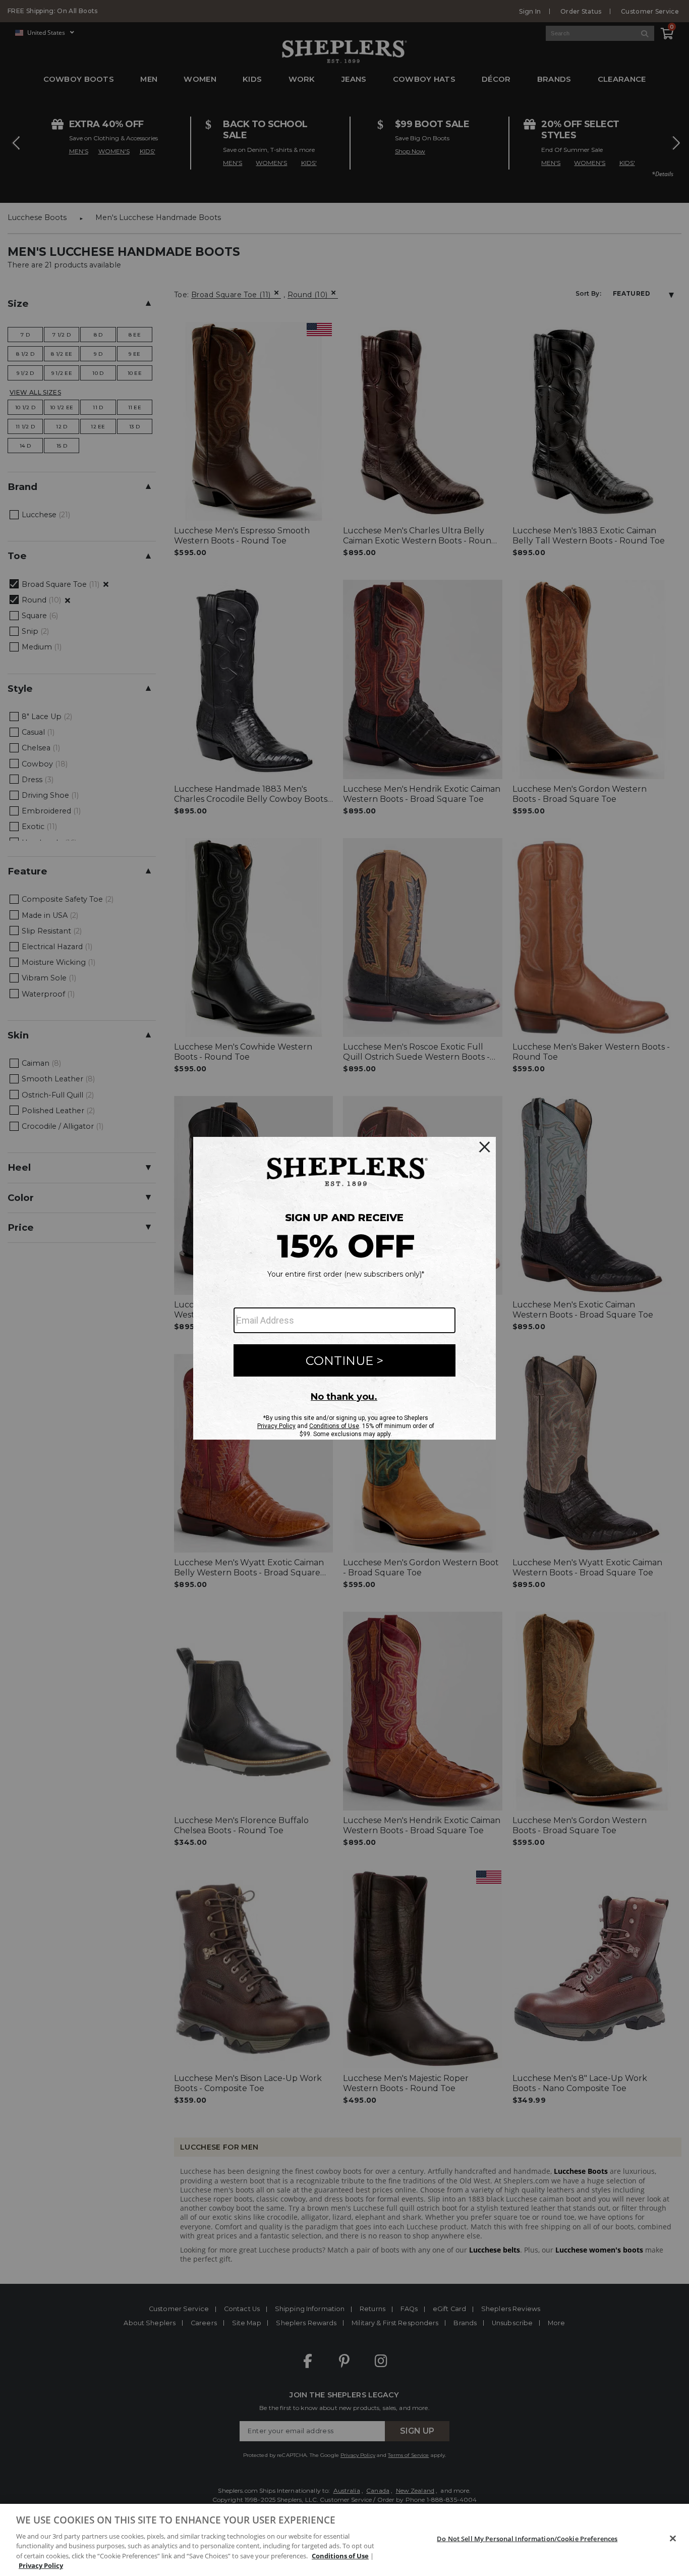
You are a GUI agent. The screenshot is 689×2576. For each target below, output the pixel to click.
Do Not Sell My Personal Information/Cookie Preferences (527, 2539)
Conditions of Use (340, 2556)
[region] (344, 2540)
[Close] (673, 2539)
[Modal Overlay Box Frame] (344, 1288)
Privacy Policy (41, 2565)
